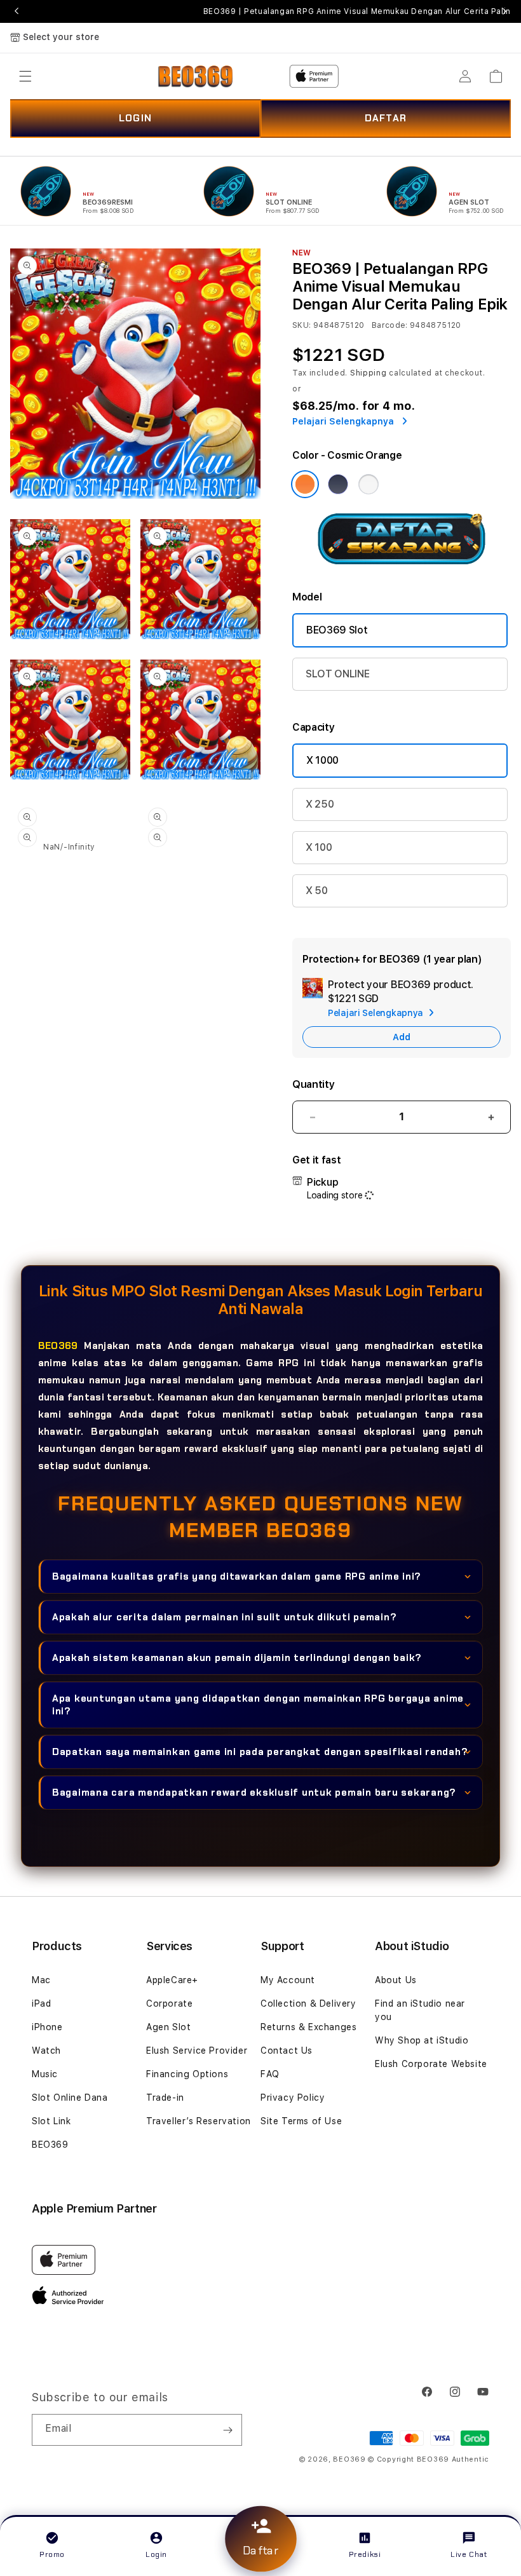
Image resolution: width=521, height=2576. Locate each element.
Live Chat (469, 2554)
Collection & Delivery (308, 2003)
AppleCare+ (172, 1980)
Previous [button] (17, 11)
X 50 (317, 891)
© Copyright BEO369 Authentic (429, 2459)
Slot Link (51, 2121)
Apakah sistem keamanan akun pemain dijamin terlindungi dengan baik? (237, 1658)
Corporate (169, 2003)
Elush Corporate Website (431, 2064)
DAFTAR (386, 118)
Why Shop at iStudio (422, 2040)
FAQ (270, 2074)
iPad (41, 2003)
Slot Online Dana (70, 2098)
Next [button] (504, 11)
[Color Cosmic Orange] (305, 484)
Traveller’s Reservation (199, 2121)
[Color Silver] (369, 484)
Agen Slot (168, 2027)
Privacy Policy (293, 2098)
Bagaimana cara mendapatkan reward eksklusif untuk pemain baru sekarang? (254, 1793)
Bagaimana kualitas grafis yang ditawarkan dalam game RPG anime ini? (237, 1576)
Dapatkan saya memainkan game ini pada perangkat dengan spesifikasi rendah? (260, 1752)
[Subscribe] (227, 2430)
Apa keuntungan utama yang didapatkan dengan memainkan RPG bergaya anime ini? (258, 1705)
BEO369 (58, 1346)
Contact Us (287, 2051)
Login (156, 2554)
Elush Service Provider (197, 2051)
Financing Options (187, 2074)
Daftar (260, 2551)
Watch (46, 2051)
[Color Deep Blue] (338, 484)
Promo (52, 2554)
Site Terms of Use (301, 2121)
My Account (288, 1980)
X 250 (320, 804)
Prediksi (365, 2554)
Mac (41, 1980)
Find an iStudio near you (420, 2010)
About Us (396, 1980)
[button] (25, 76)
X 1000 (322, 760)
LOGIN (135, 118)
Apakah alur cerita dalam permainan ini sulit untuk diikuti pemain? (225, 1617)
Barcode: (390, 325)
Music (45, 2074)
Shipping (369, 373)
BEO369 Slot (337, 630)
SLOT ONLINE (337, 674)
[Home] (195, 76)
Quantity (313, 1084)
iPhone (47, 2027)
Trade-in (165, 2098)
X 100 (319, 847)
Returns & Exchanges (308, 2027)
